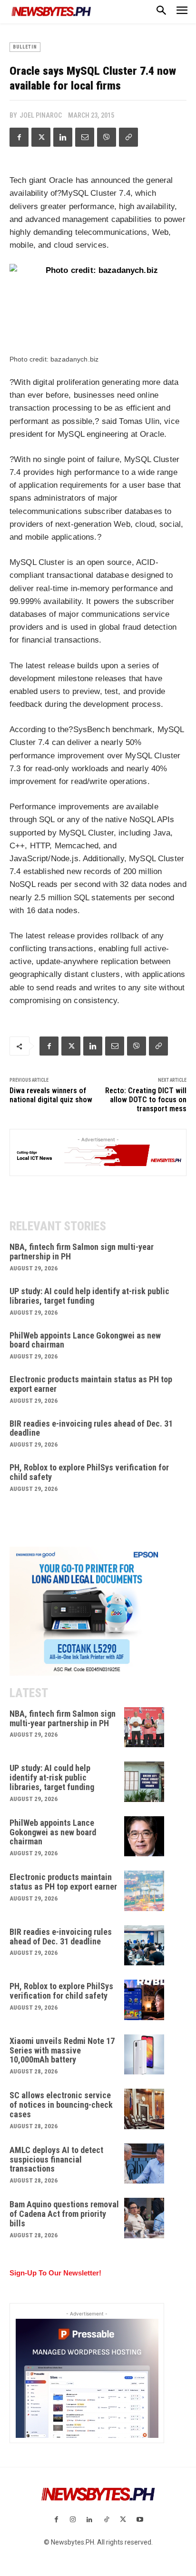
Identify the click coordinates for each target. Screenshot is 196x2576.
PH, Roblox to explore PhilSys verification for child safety (89, 1472)
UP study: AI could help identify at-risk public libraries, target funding (89, 1296)
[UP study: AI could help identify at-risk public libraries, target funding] (144, 1782)
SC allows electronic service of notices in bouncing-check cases (61, 2105)
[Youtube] (140, 2520)
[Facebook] (19, 137)
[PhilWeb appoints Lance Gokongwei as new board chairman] (144, 1836)
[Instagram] (73, 2520)
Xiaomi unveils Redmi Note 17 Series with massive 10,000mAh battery (62, 2050)
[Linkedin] (63, 137)
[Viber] (107, 137)
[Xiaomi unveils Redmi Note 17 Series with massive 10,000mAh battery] (144, 2055)
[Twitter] (41, 137)
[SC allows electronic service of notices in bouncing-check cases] (144, 2109)
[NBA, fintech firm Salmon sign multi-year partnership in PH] (144, 1727)
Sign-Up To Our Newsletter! (55, 2273)
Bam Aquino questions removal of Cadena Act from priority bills (64, 2214)
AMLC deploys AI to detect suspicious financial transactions (56, 2159)
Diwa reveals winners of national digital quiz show (51, 1095)
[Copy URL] (128, 137)
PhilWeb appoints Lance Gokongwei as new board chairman (85, 1340)
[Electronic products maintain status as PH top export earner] (144, 1891)
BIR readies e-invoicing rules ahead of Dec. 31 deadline (91, 1428)
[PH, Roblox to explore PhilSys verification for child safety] (144, 2000)
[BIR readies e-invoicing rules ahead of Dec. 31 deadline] (144, 1946)
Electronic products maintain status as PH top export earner (91, 1384)
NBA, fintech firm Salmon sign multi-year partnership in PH (82, 1252)
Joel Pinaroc (41, 115)
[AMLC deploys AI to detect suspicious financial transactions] (144, 2164)
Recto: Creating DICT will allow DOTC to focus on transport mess (146, 1100)
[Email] (85, 137)
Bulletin (25, 47)
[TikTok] (106, 2520)
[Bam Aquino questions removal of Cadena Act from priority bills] (144, 2218)
